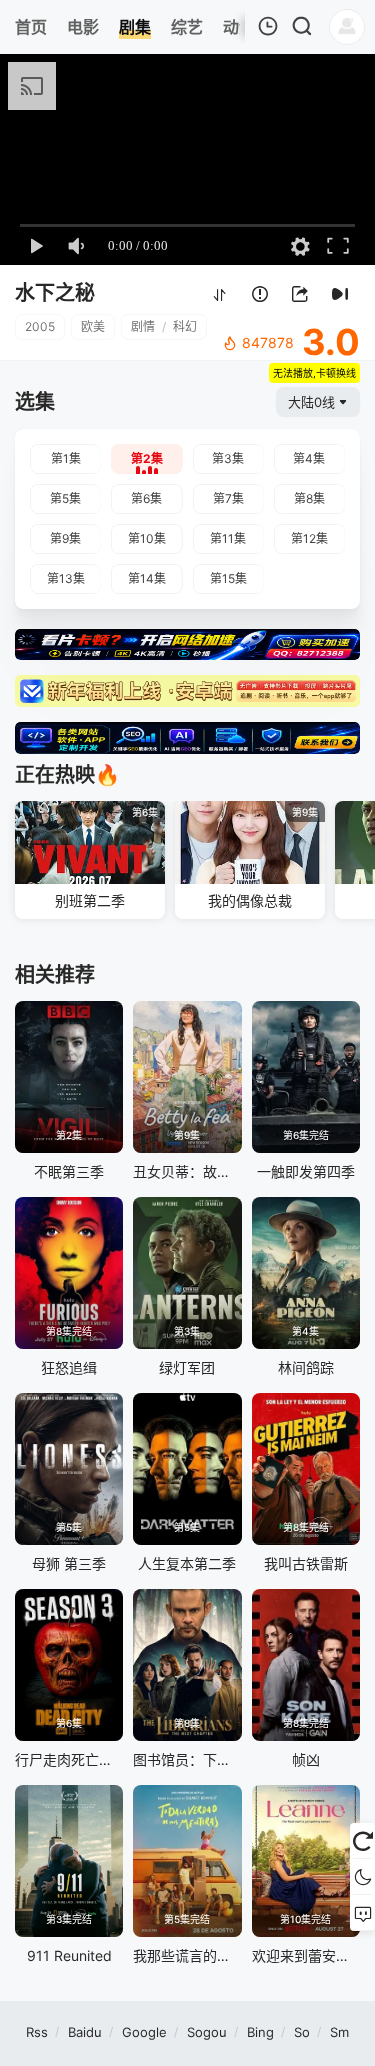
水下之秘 (55, 293)
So (302, 2032)
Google (144, 2032)
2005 (40, 326)
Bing (260, 2032)
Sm (339, 2032)
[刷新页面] (362, 1841)
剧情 (143, 326)
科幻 (185, 326)
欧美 (93, 326)
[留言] (362, 1913)
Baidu (85, 2032)
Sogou (207, 2032)
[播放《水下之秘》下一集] (340, 294)
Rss (37, 2032)
